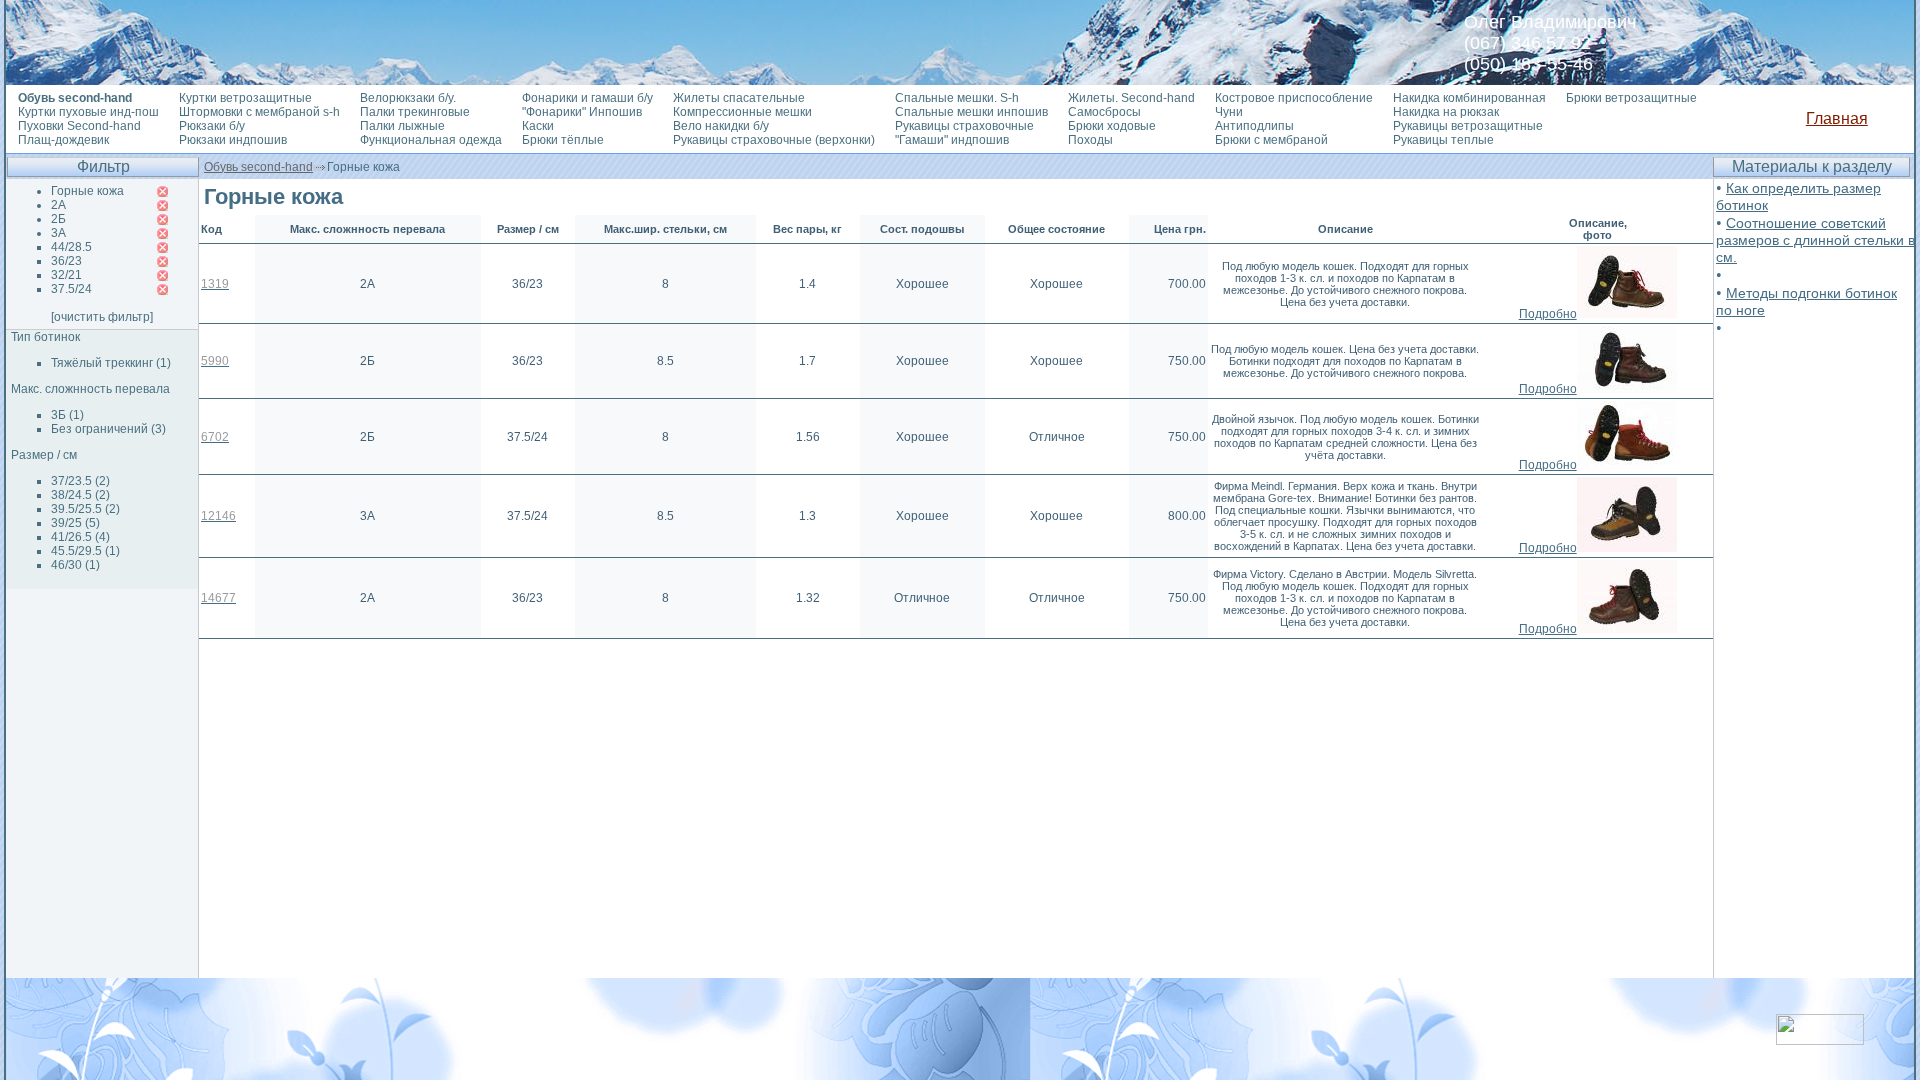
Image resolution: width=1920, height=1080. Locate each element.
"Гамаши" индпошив (952, 140)
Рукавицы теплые (1443, 140)
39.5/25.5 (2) (85, 509)
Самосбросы (1104, 112)
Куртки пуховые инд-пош (88, 112)
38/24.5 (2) (80, 495)
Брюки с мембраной (1271, 140)
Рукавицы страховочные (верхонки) (774, 140)
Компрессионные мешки (742, 112)
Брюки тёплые (563, 140)
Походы (1090, 140)
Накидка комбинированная (1469, 98)
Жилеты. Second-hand (1131, 98)
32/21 (66, 275)
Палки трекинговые (415, 112)
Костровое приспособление (1294, 98)
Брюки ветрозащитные (1631, 98)
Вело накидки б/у (721, 126)
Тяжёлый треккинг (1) (111, 363)
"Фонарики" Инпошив (582, 112)
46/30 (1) (75, 565)
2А (58, 205)
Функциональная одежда (431, 140)
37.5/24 (71, 289)
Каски (538, 126)
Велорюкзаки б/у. (408, 98)
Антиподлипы (1254, 126)
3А (58, 233)
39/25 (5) (75, 523)
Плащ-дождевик (63, 140)
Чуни (1229, 112)
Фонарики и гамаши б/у (587, 98)
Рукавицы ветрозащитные (1468, 126)
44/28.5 (71, 247)
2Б (58, 219)
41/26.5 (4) (80, 537)
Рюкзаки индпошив (233, 140)
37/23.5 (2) (80, 481)
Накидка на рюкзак (1446, 112)
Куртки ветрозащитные (245, 98)
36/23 (66, 261)
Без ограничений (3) (108, 429)
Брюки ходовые (1112, 126)
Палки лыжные (402, 126)
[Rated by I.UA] (1820, 1039)
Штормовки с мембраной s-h (259, 112)
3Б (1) (67, 415)
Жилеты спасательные (739, 98)
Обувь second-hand (258, 167)
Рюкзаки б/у (212, 126)
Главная (1837, 118)
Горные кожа (87, 191)
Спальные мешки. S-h (957, 98)
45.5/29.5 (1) (85, 551)
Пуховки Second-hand (79, 126)
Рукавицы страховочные (964, 126)
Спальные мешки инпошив (971, 112)
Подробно (1548, 314)
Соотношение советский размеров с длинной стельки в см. (1815, 240)
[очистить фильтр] (102, 317)
